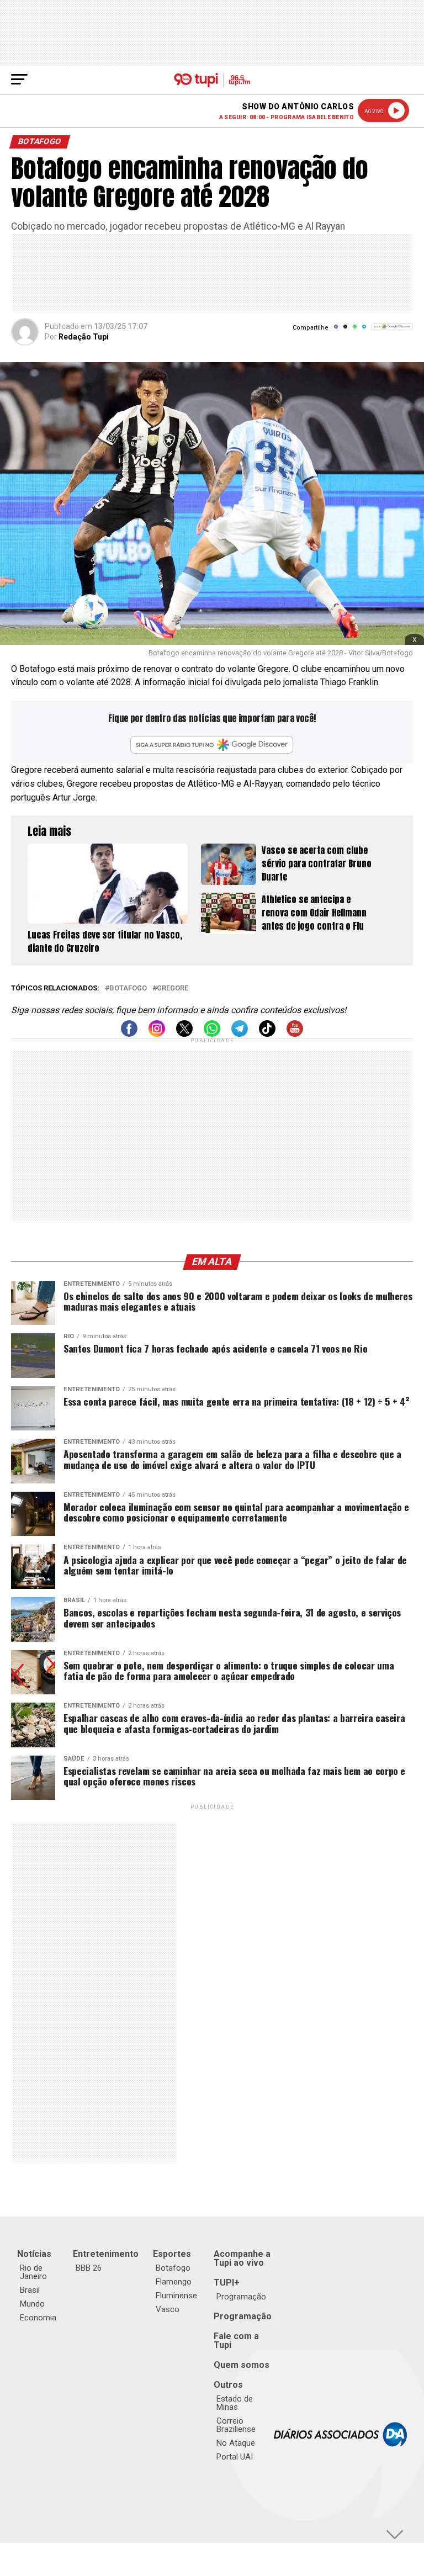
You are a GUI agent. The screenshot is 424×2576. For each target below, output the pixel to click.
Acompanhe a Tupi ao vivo (242, 2258)
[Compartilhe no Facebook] (336, 330)
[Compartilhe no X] (345, 330)
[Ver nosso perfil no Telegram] (240, 1034)
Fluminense (176, 2296)
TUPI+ (227, 2283)
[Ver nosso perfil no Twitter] (184, 1034)
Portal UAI (235, 2457)
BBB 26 (89, 2268)
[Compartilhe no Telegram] (364, 330)
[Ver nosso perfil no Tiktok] (267, 1034)
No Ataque (236, 2443)
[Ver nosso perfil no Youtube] (295, 1034)
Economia (38, 2318)
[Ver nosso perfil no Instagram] (157, 1034)
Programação (241, 2297)
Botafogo (128, 988)
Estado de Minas (235, 2403)
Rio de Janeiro (33, 2272)
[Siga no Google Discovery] (392, 333)
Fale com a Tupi (236, 2341)
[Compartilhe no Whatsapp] (355, 330)
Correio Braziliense (236, 2425)
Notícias (34, 2254)
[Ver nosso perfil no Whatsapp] (212, 1034)
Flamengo (174, 2282)
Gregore (173, 988)
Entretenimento (106, 2254)
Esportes (172, 2254)
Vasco (168, 2309)
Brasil (30, 2290)
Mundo (32, 2304)
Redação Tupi (84, 337)
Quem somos (242, 2365)
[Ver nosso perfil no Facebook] (129, 1034)
